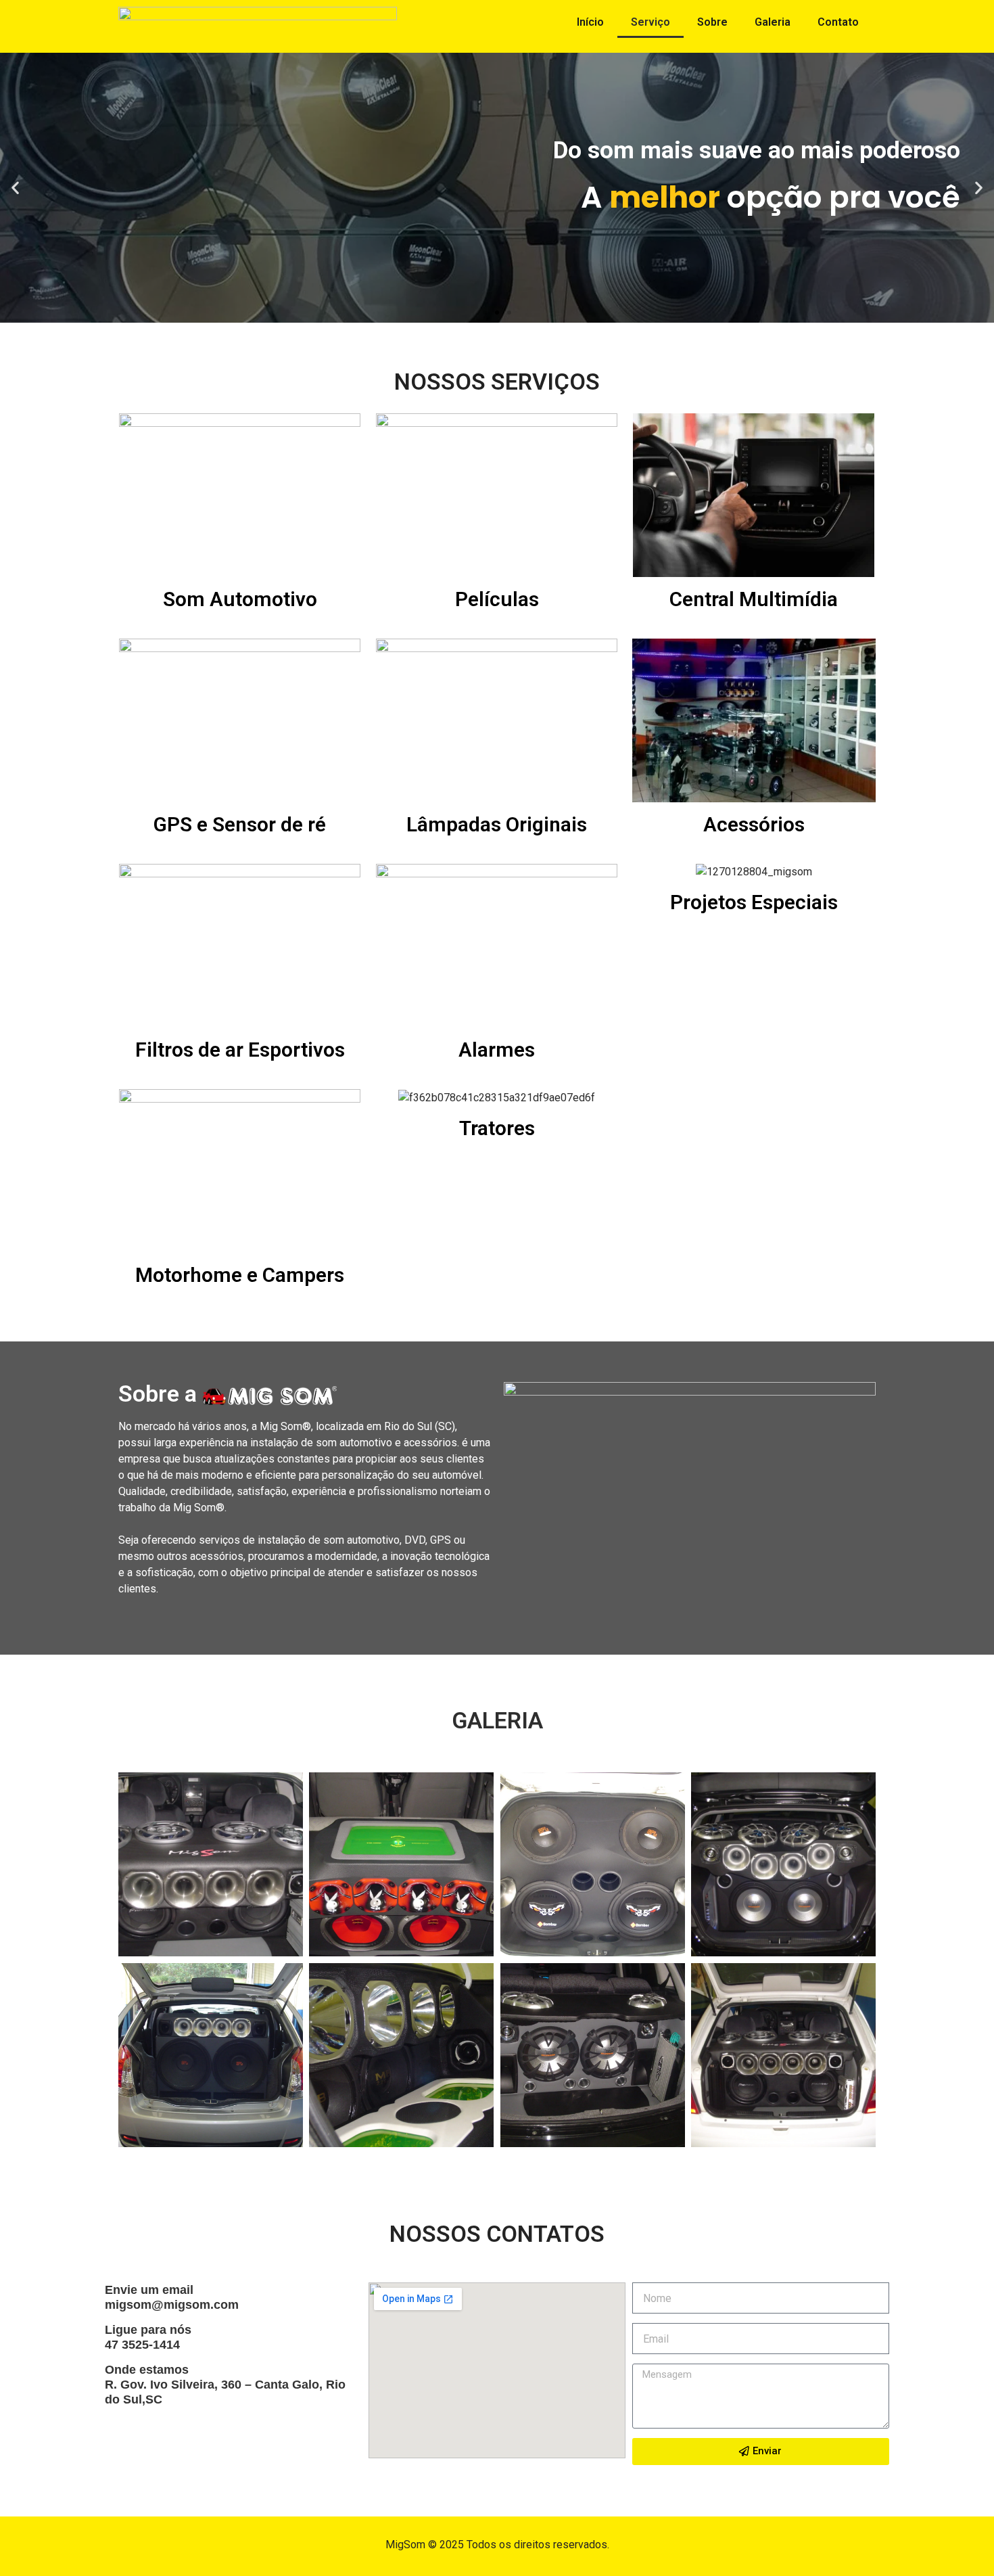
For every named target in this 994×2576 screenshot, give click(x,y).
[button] (485, 313)
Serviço (650, 22)
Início (590, 22)
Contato (838, 22)
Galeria (773, 22)
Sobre (712, 22)
